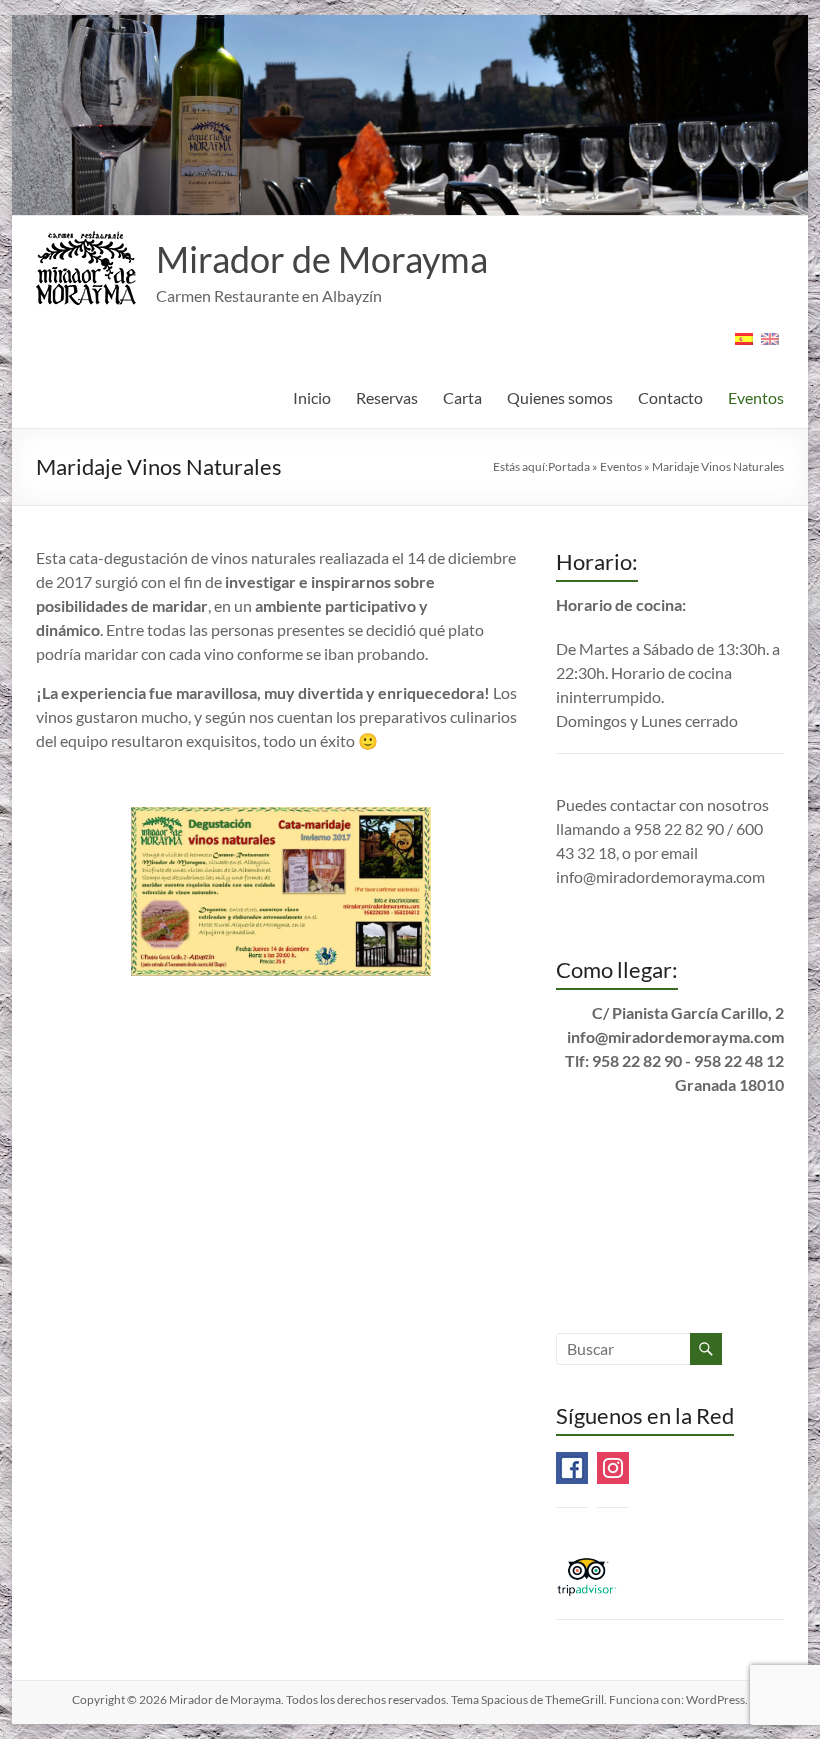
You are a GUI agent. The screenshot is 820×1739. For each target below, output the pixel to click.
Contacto (670, 397)
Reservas (387, 397)
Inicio (312, 397)
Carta (462, 397)
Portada (569, 466)
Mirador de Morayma (322, 259)
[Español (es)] (744, 345)
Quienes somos (560, 397)
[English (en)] (770, 345)
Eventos (756, 397)
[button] (86, 268)
